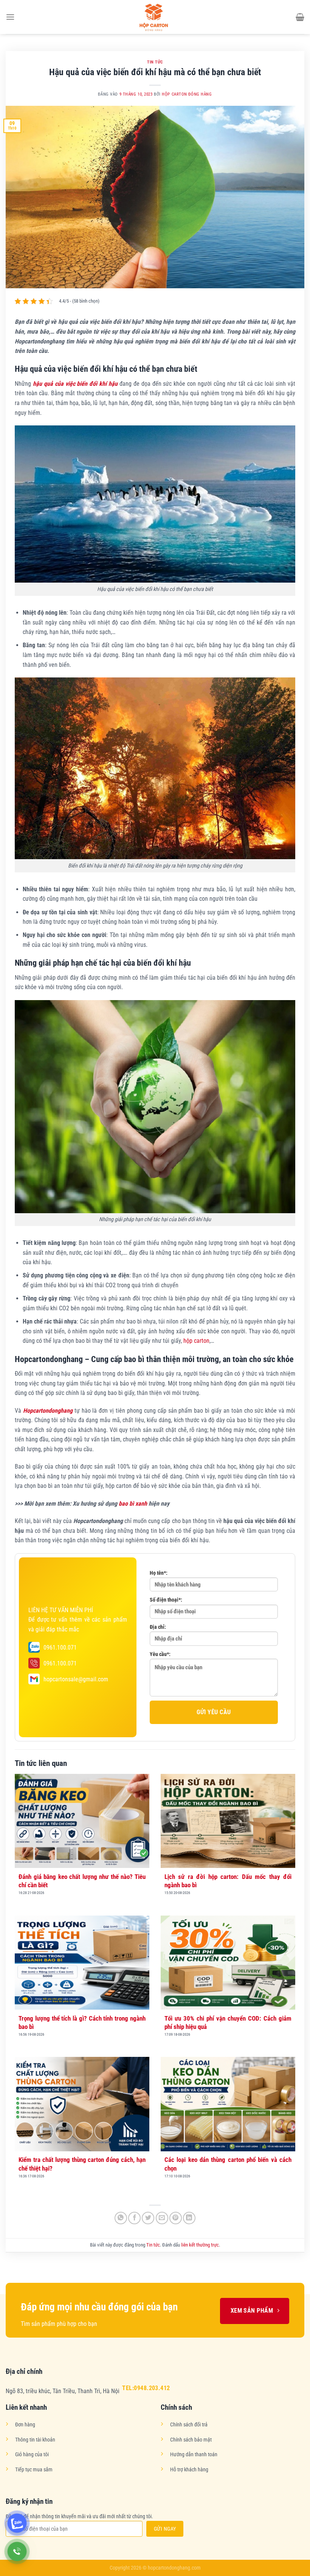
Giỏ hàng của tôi (32, 2455)
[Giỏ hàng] (300, 17)
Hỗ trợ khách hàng (189, 2470)
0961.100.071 (60, 1647)
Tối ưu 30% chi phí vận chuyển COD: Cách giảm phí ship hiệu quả (228, 2022)
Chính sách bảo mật (191, 2440)
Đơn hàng (25, 2425)
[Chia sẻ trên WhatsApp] (121, 2218)
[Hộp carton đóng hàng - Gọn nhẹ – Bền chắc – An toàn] (155, 17)
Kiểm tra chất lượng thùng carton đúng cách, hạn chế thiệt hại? (82, 2164)
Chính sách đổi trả (189, 2425)
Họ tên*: (159, 1573)
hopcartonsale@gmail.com (76, 1679)
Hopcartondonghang (48, 1411)
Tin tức (155, 62)
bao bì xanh (133, 1504)
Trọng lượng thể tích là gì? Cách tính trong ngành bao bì (82, 2022)
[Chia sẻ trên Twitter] (148, 2218)
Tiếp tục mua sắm (34, 2470)
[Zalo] (17, 2523)
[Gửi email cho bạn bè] (162, 2218)
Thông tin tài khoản (35, 2440)
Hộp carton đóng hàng (187, 94)
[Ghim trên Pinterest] (176, 2218)
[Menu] (10, 17)
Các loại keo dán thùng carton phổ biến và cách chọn (228, 2164)
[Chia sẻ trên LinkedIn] (189, 2218)
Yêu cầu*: (160, 1654)
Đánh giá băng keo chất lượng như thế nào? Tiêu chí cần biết (82, 1881)
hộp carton (196, 1341)
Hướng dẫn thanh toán (194, 2455)
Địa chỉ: (158, 1627)
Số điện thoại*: (166, 1600)
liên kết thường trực (200, 2245)
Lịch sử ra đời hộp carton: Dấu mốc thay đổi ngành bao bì (228, 1881)
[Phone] (17, 2552)
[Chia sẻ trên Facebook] (134, 2218)
